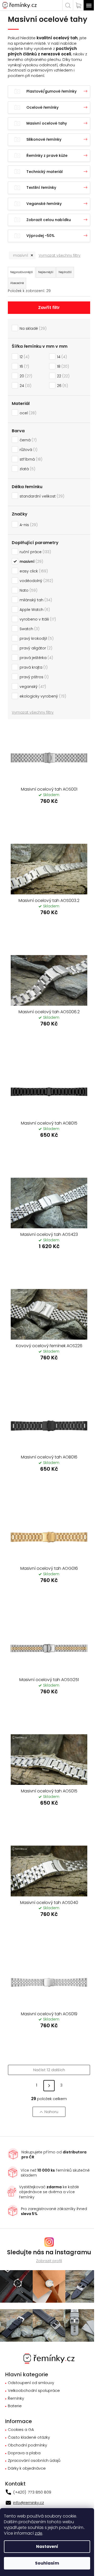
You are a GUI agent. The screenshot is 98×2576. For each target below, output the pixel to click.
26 (62, 386)
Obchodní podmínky (27, 2445)
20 (25, 376)
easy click (33, 571)
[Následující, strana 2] (49, 2086)
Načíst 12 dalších (49, 2070)
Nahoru (51, 2112)
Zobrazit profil (49, 2261)
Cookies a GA (21, 2430)
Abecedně (17, 283)
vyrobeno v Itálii (37, 619)
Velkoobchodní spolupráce (34, 2391)
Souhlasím (47, 2563)
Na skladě (32, 328)
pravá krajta (33, 667)
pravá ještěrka (36, 658)
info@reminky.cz (28, 2503)
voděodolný (36, 581)
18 (62, 366)
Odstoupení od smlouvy (31, 2383)
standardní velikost (41, 496)
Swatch (29, 629)
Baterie (15, 2406)
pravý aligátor (35, 648)
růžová (28, 450)
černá (27, 440)
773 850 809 (39, 2492)
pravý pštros (33, 677)
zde (39, 2533)
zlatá (27, 469)
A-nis (28, 525)
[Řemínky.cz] (49, 2358)
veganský (32, 687)
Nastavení (47, 2546)
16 (24, 366)
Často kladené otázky (29, 2438)
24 (25, 386)
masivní (21, 255)
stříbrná (30, 459)
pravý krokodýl (36, 638)
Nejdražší (65, 272)
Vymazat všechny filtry (60, 255)
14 (61, 357)
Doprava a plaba (24, 2453)
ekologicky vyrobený (42, 696)
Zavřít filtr (49, 308)
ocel (27, 413)
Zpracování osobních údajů (34, 2461)
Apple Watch (34, 610)
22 (62, 376)
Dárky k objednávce (27, 2468)
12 (24, 357)
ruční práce (34, 552)
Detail (49, 815)
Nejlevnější (46, 272)
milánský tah (35, 600)
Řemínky (16, 2399)
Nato (28, 590)
